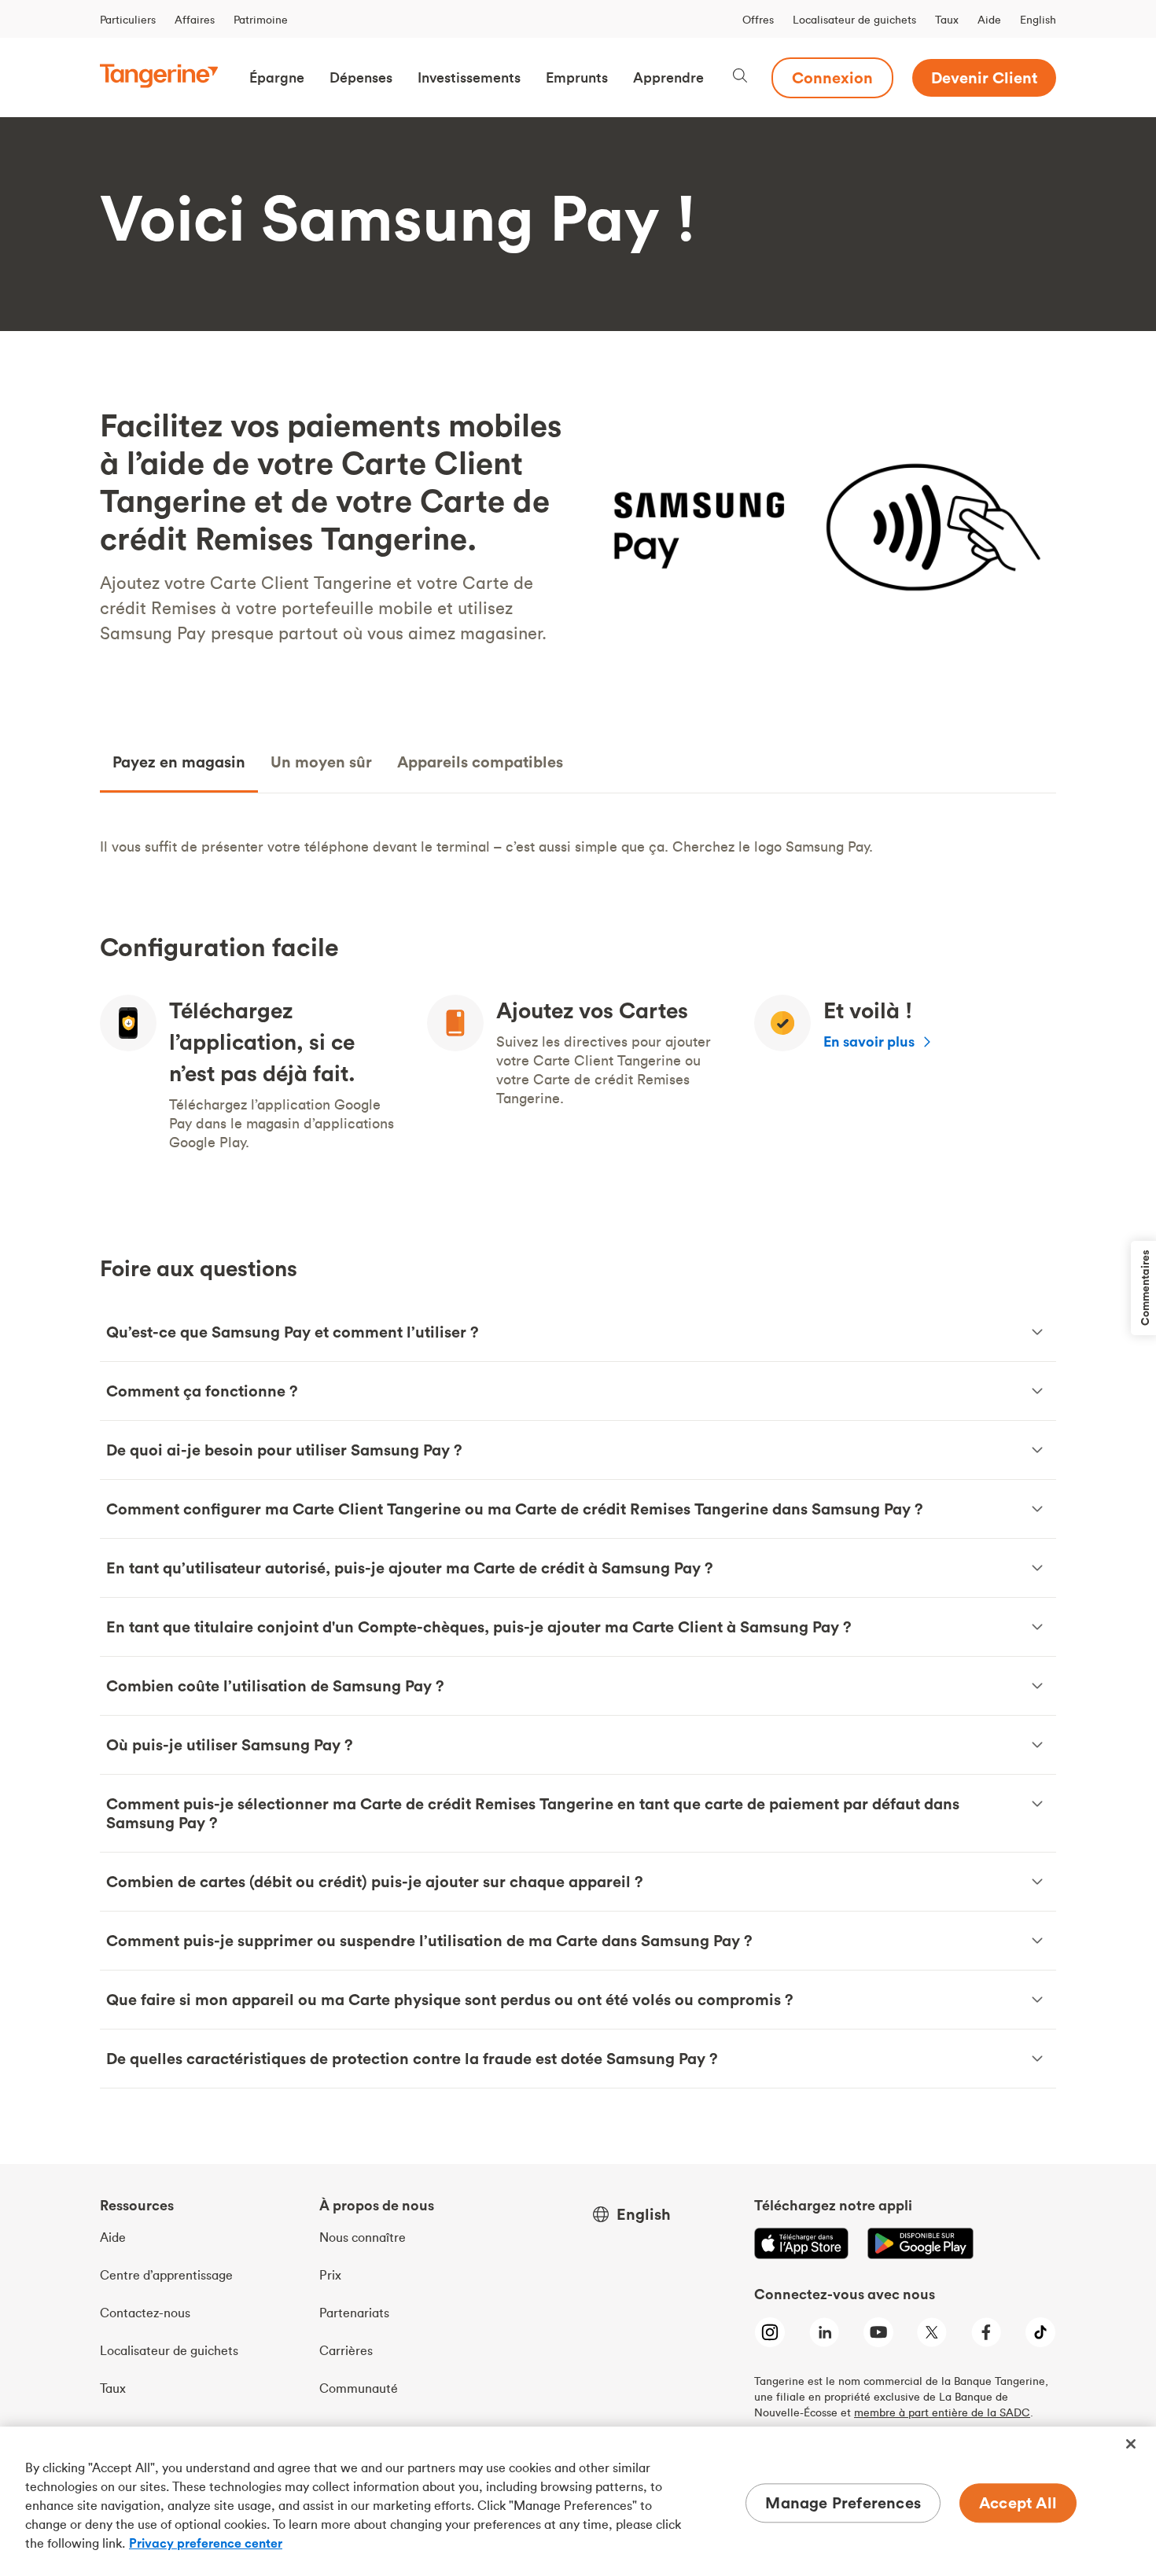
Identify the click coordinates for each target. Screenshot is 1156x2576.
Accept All (1018, 2502)
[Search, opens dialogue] (740, 77)
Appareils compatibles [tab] (480, 762)
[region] (578, 2501)
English (1038, 20)
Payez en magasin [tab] (179, 762)
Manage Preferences (843, 2502)
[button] (277, 78)
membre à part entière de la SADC (942, 2412)
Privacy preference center (206, 2543)
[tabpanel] (578, 847)
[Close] (1131, 2444)
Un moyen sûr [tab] (321, 762)
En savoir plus (869, 1041)
